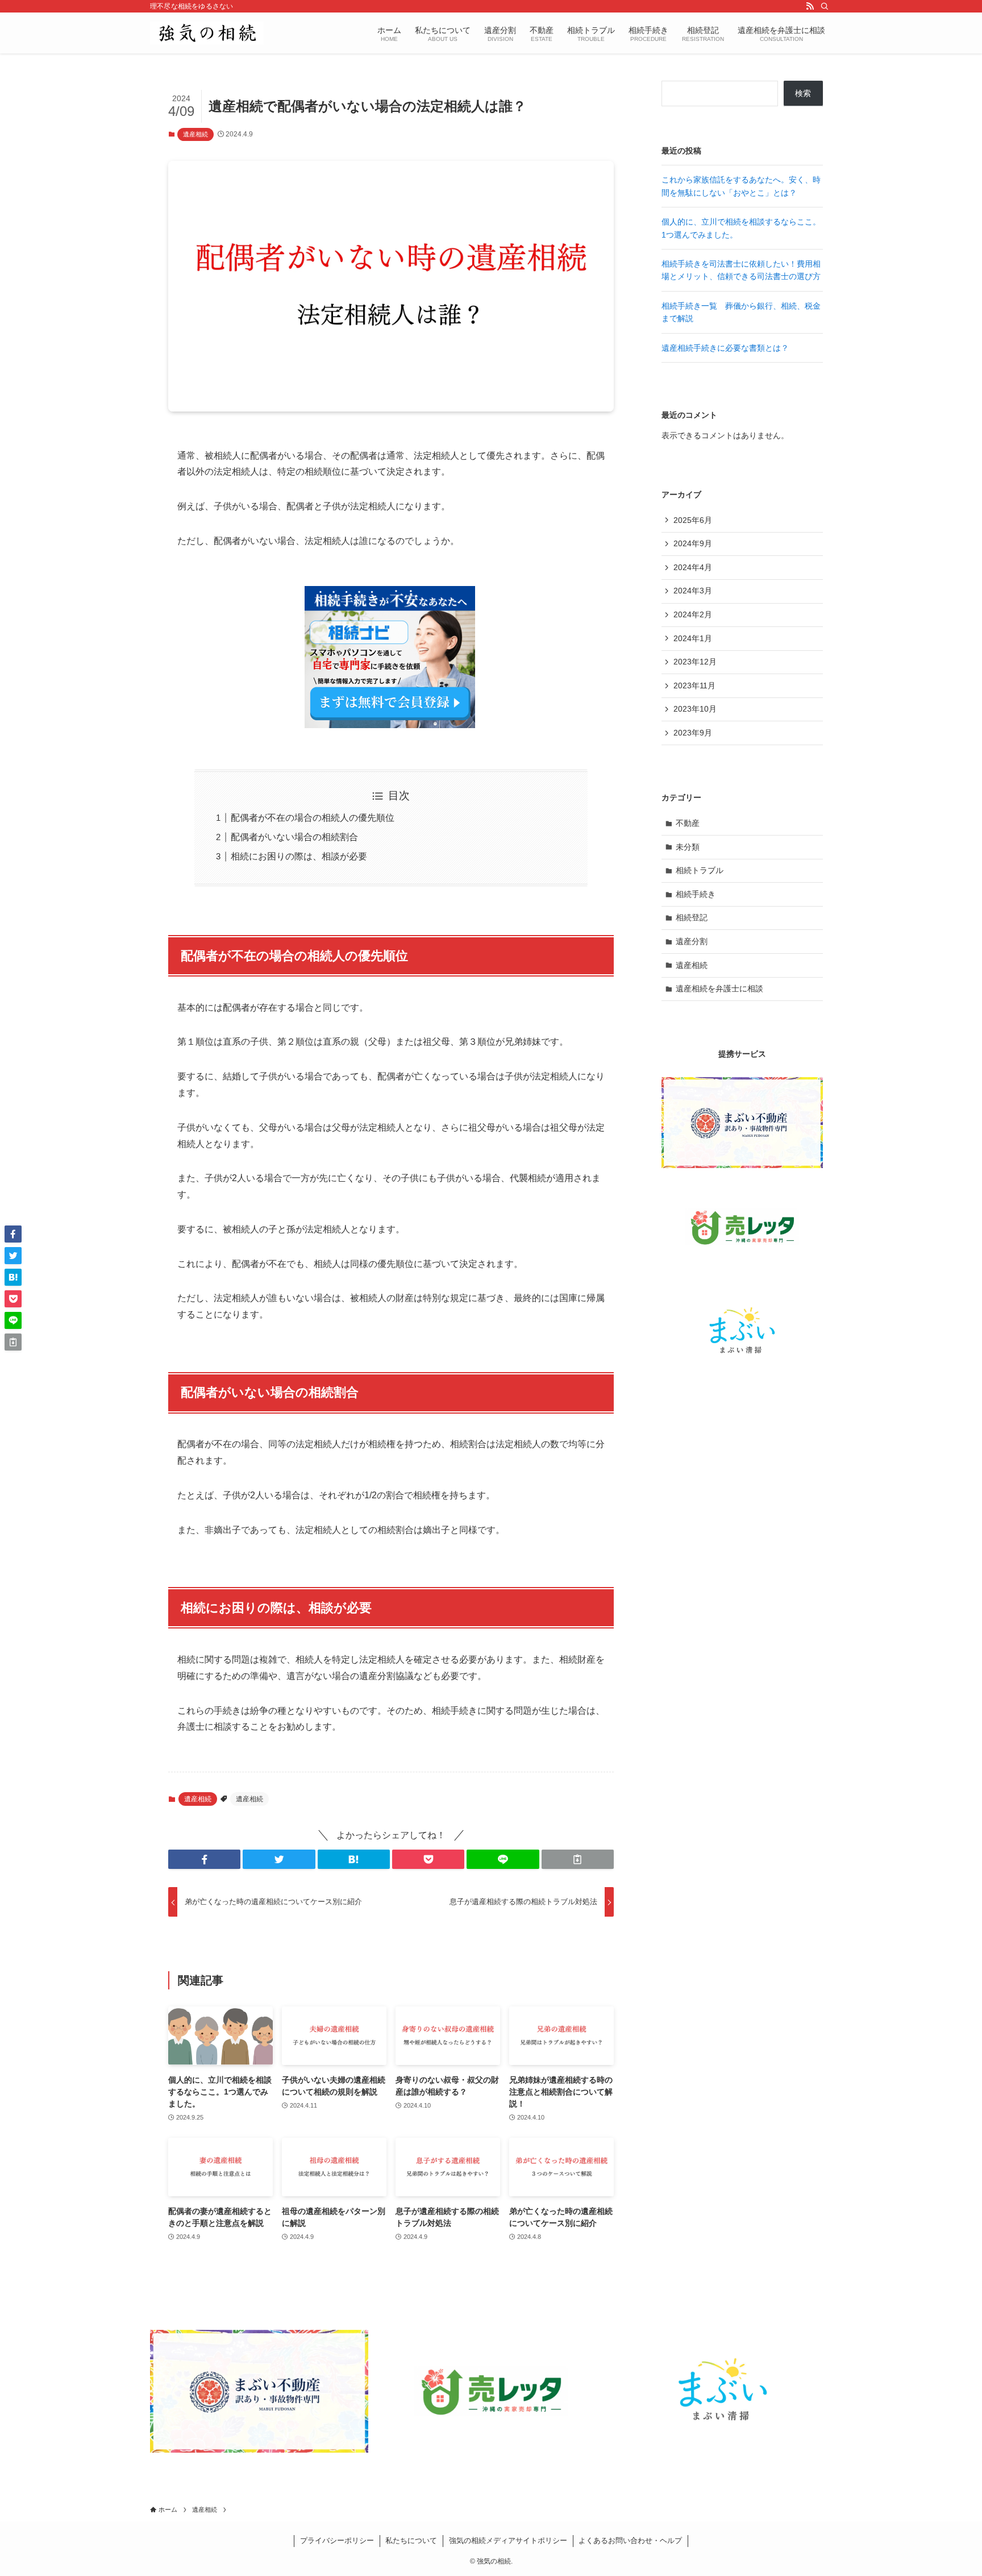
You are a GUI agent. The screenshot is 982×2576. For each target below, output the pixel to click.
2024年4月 (693, 567)
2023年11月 (694, 685)
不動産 (688, 823)
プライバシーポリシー (337, 2540)
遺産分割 (692, 941)
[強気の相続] (207, 33)
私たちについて (411, 2540)
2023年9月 (693, 733)
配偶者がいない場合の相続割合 (294, 837)
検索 (803, 93)
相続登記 (692, 917)
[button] (204, 1859)
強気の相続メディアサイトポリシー (508, 2540)
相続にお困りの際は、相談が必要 (299, 856)
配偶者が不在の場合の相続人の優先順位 (313, 818)
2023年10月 (695, 709)
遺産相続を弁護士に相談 (719, 988)
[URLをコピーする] (578, 1859)
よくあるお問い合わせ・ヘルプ (630, 2540)
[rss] (810, 6)
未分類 (688, 847)
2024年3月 (693, 591)
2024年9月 (693, 543)
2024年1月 (693, 638)
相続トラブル (700, 870)
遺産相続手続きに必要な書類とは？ (725, 348)
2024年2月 (693, 614)
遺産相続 (195, 134)
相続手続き (696, 894)
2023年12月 (695, 662)
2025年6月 (693, 520)
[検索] (825, 6)
